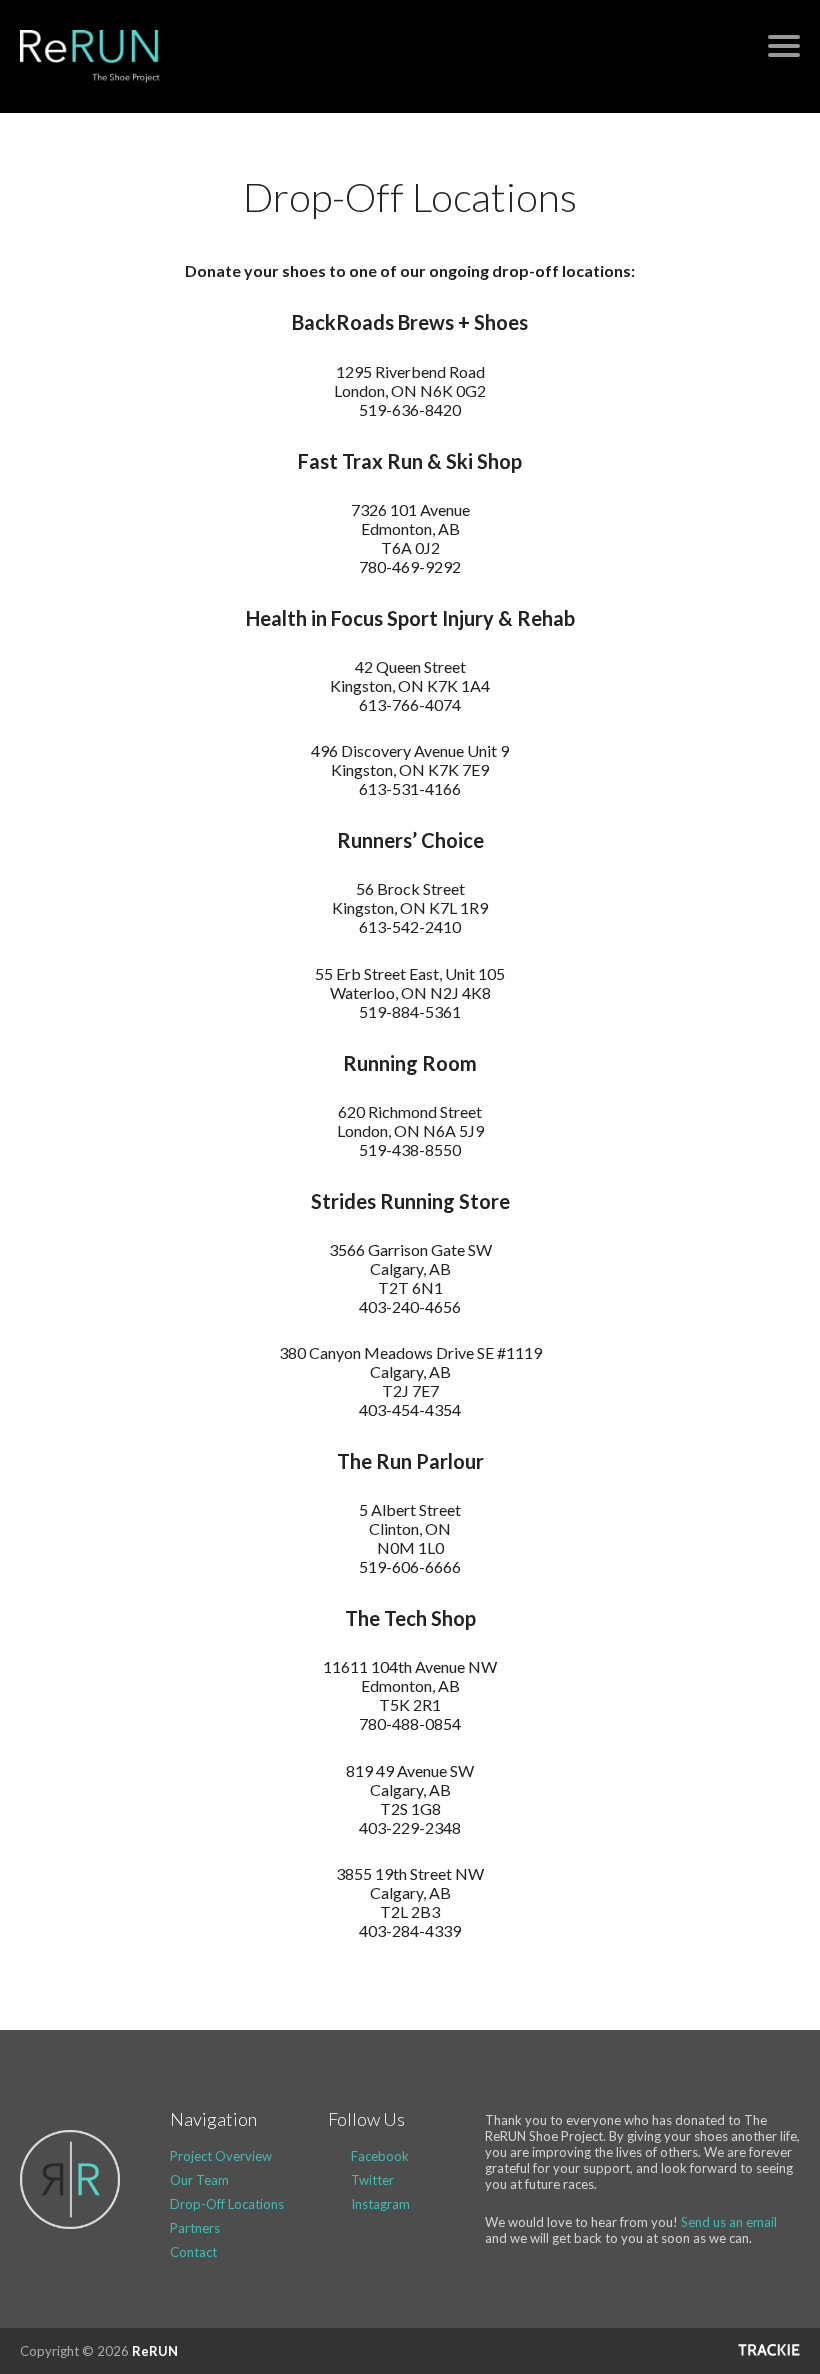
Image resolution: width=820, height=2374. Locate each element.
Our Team (199, 2180)
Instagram (380, 2204)
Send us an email (729, 2222)
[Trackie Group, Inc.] (769, 2351)
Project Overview (221, 2156)
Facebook (380, 2156)
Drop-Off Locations (227, 2204)
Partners (195, 2228)
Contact (193, 2252)
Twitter (372, 2180)
